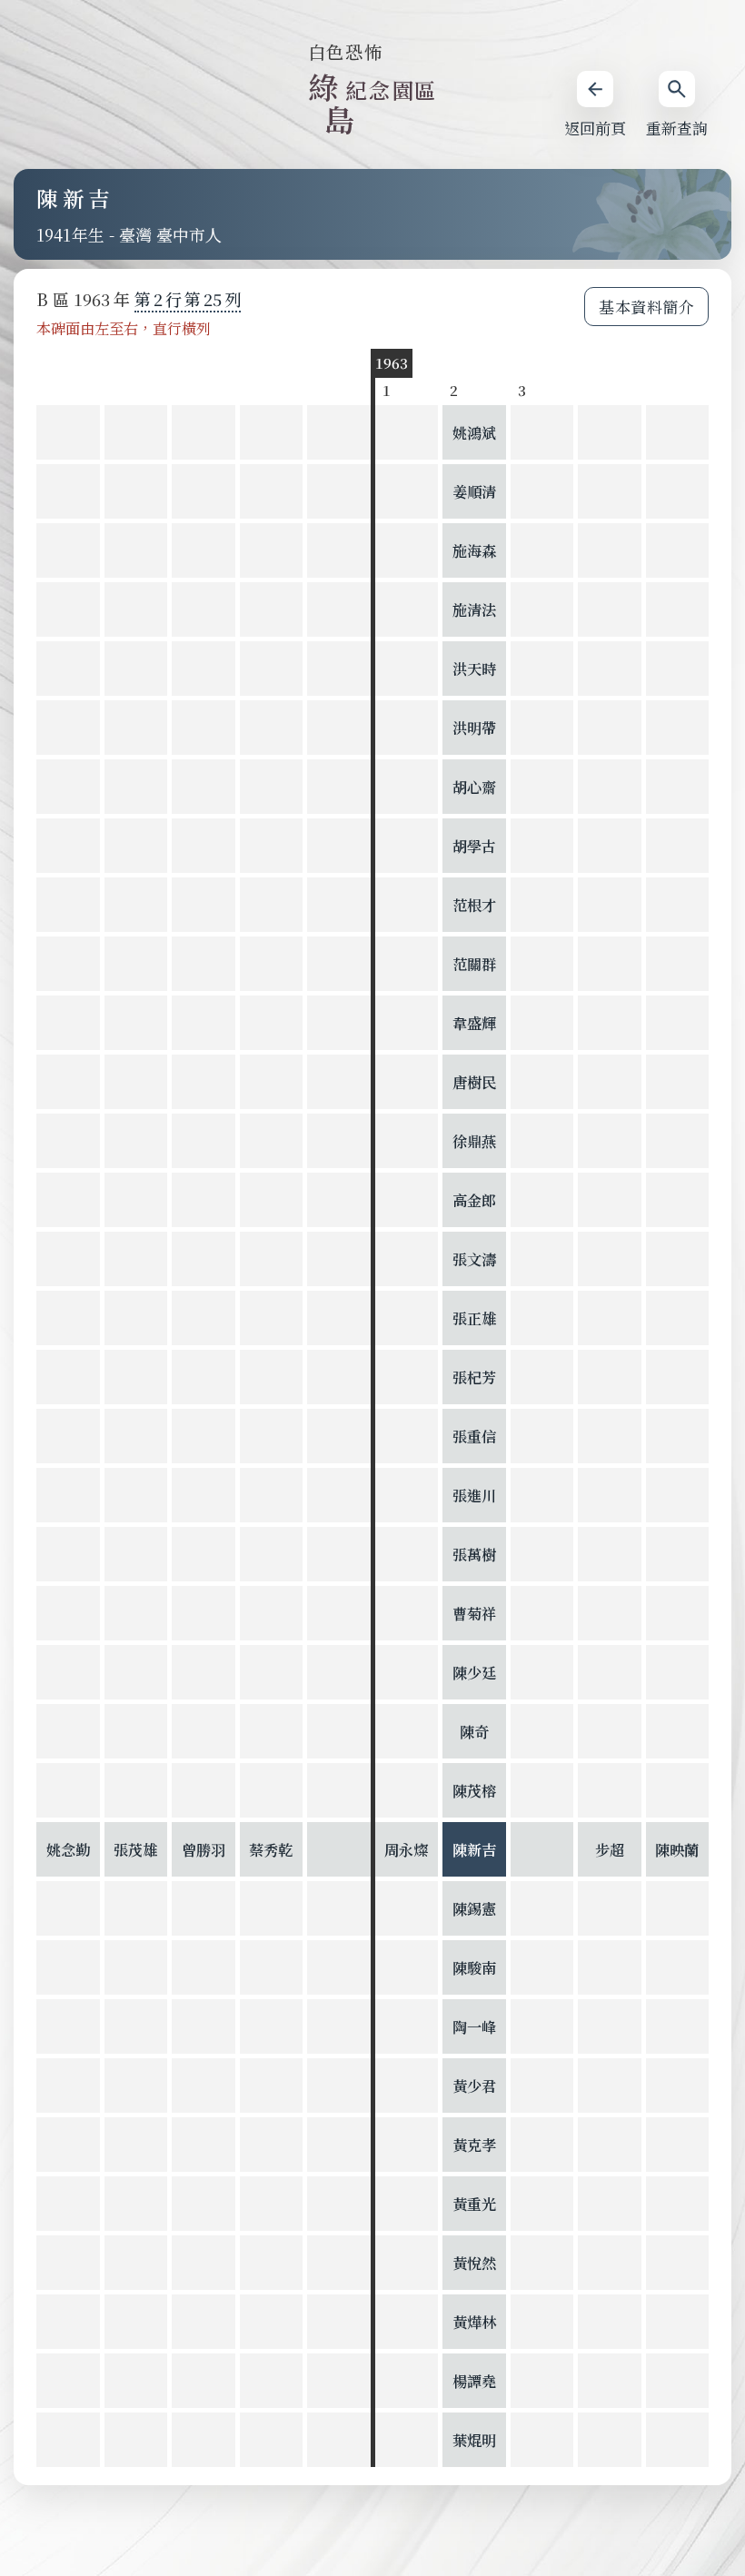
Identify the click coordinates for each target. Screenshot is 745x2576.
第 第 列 (188, 299)
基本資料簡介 (646, 307)
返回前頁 (595, 128)
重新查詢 (677, 128)
